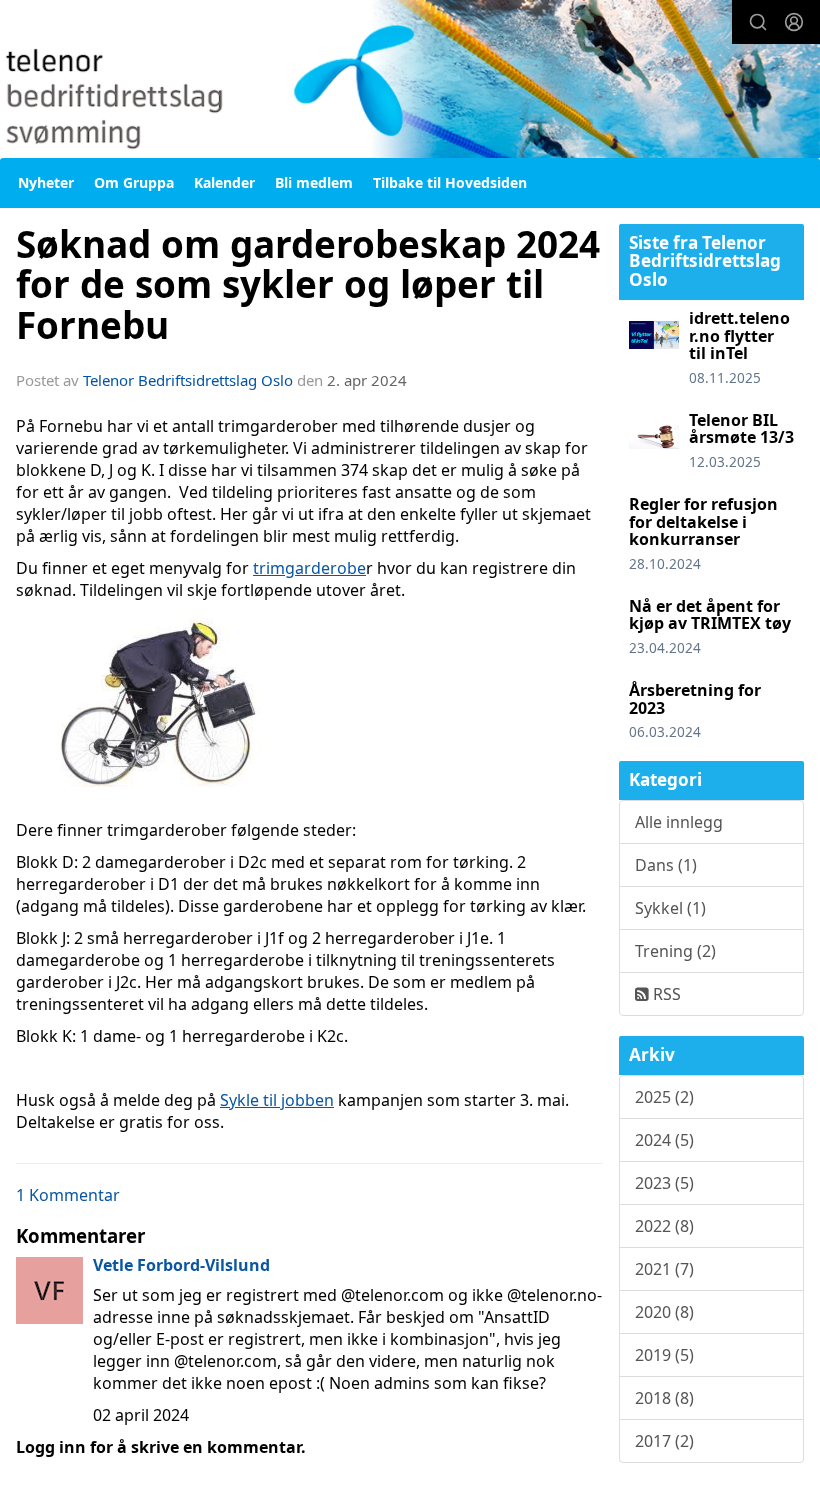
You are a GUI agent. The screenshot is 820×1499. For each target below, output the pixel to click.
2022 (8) (664, 1226)
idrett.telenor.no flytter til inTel (739, 335)
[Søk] (758, 22)
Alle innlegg (679, 822)
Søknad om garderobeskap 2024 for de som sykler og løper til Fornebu (308, 284)
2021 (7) (664, 1269)
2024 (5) (664, 1140)
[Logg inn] (794, 22)
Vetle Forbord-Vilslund (181, 1265)
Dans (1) (666, 865)
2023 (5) (664, 1183)
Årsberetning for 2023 (695, 699)
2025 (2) (664, 1097)
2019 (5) (664, 1355)
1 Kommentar (68, 1195)
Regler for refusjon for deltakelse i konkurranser (703, 521)
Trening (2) (675, 951)
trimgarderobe (309, 568)
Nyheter (46, 182)
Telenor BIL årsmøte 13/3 (741, 429)
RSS (665, 994)
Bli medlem (314, 182)
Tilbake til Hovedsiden (450, 182)
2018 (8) (664, 1398)
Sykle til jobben (277, 1100)
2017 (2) (664, 1441)
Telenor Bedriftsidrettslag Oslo (188, 380)
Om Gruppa (134, 182)
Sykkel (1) (670, 908)
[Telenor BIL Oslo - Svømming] (410, 81)
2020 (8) (664, 1312)
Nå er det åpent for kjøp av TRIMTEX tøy (710, 615)
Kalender (224, 182)
